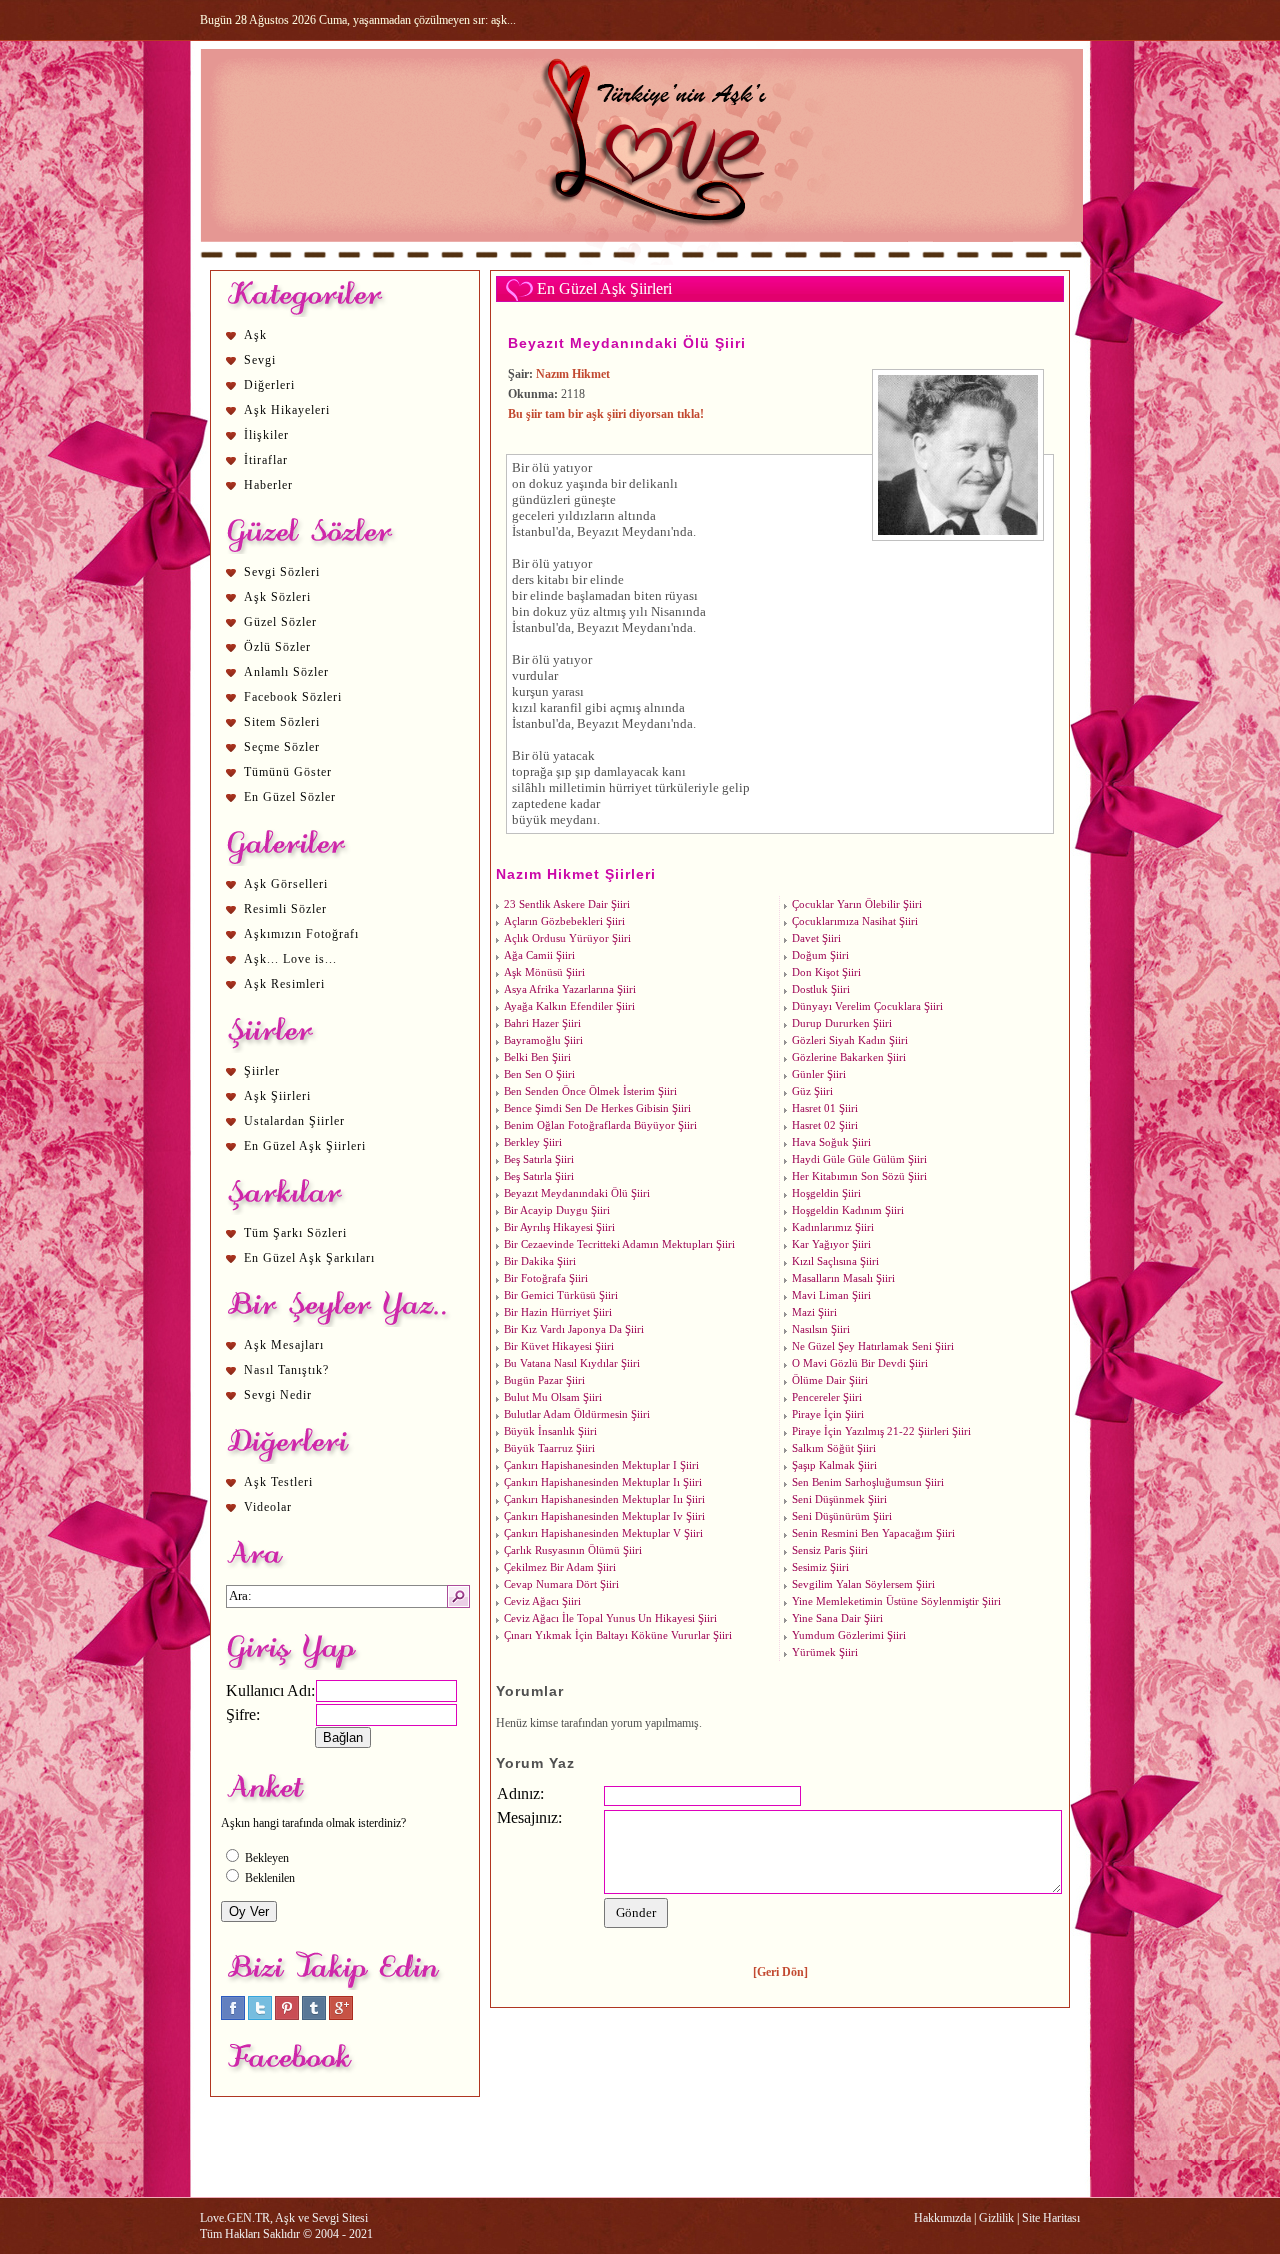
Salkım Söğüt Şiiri (834, 1448)
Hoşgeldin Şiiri (826, 1193)
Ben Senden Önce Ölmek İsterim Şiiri (590, 1091)
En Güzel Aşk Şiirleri (305, 1146)
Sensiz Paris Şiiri (830, 1550)
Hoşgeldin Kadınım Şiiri (848, 1210)
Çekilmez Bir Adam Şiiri (560, 1567)
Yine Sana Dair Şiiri (837, 1618)
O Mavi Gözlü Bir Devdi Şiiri (860, 1363)
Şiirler (262, 1071)
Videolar (268, 1507)
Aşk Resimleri (284, 984)
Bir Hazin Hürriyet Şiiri (558, 1312)
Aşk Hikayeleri (287, 410)
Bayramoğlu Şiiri (543, 1040)
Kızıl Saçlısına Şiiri (835, 1261)
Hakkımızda (942, 2218)
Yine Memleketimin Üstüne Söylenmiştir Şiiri (896, 1601)
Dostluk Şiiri (821, 989)
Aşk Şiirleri (277, 1096)
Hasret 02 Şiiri (825, 1125)
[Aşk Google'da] (341, 2016)
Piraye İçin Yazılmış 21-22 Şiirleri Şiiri (881, 1431)
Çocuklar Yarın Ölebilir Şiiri (857, 904)
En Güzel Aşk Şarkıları (309, 1258)
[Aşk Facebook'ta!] (233, 2016)
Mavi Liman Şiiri (831, 1295)
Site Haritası (1051, 2218)
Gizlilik (996, 2218)
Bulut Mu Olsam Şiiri (553, 1397)
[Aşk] (641, 261)
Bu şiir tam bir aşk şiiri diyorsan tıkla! (606, 414)
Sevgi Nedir (278, 1395)
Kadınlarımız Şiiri (833, 1227)
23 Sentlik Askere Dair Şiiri (567, 904)
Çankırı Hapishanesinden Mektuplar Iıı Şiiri (604, 1499)
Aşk (255, 335)
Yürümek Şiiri (825, 1652)
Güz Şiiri (812, 1091)
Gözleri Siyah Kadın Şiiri (850, 1040)
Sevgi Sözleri (282, 572)
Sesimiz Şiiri (820, 1567)
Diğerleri (269, 385)
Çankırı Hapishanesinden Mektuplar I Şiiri (601, 1465)
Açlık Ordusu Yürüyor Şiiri (567, 938)
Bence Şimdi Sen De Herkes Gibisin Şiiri (597, 1108)
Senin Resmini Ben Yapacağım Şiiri (873, 1533)
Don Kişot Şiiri (826, 972)
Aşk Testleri (278, 1482)
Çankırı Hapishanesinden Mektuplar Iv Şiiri (604, 1516)
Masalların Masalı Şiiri (843, 1278)
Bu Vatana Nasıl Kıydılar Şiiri (572, 1363)
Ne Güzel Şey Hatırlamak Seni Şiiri (873, 1346)
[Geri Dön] (780, 1972)
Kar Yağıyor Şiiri (831, 1244)
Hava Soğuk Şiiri (831, 1142)
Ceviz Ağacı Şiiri (542, 1601)
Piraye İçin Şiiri (828, 1414)
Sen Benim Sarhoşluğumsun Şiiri (868, 1482)
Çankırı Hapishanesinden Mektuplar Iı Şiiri (603, 1482)
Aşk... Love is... (290, 959)
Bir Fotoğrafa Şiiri (546, 1278)
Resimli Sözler (285, 909)
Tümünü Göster (288, 772)
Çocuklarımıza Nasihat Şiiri (855, 921)
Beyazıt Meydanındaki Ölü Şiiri (627, 343)
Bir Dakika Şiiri (540, 1261)
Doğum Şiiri (820, 955)
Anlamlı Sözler (286, 672)
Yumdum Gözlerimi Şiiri (849, 1635)
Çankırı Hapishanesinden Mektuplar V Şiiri (603, 1533)
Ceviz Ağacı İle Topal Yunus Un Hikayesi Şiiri (610, 1618)
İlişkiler (266, 435)
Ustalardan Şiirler (294, 1121)
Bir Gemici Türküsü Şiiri (561, 1295)
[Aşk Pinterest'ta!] (287, 2016)
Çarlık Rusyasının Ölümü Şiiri (573, 1550)
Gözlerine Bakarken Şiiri (849, 1057)
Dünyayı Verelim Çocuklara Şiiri (867, 1006)
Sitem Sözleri (282, 722)
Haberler (268, 485)
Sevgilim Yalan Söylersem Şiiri (863, 1584)
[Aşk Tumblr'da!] (314, 2016)
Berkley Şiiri (533, 1142)
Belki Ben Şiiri (537, 1057)
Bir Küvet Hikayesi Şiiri (559, 1346)
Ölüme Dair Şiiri (830, 1380)
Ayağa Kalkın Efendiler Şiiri (569, 1006)
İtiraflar (266, 460)
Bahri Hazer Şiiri (542, 1023)
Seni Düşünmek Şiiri (839, 1499)
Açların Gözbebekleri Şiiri (564, 921)
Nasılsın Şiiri (821, 1329)
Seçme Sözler (282, 747)
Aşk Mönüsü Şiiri (544, 972)
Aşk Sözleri (277, 597)
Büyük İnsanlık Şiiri (550, 1431)
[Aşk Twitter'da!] (260, 2016)
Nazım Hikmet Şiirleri (576, 874)
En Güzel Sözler (290, 797)
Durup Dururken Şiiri (842, 1023)
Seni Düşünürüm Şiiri (842, 1516)
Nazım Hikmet (573, 374)
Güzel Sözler (280, 622)
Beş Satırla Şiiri (539, 1159)
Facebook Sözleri (293, 697)
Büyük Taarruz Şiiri (549, 1448)
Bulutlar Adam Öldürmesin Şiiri (577, 1414)
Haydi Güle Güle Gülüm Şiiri (859, 1159)
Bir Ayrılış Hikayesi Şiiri (559, 1227)
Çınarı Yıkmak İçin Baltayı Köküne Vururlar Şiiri (618, 1635)
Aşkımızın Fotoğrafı (301, 934)
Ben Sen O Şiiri (539, 1074)
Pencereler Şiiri (827, 1397)
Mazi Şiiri (814, 1312)
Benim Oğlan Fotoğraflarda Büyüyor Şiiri (600, 1125)
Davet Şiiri (816, 938)
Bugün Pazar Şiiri (544, 1380)
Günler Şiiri (819, 1074)
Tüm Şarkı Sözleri (295, 1233)
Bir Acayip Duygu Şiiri (557, 1210)
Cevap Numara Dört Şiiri (561, 1584)
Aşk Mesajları (284, 1345)
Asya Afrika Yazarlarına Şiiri (570, 989)
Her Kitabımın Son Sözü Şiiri (859, 1176)
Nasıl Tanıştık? (286, 1370)
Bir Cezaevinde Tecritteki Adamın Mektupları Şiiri (619, 1244)
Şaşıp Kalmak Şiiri (834, 1465)
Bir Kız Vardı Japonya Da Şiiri (574, 1329)
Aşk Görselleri (286, 884)
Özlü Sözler (277, 647)
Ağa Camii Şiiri (539, 955)
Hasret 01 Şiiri (825, 1108)
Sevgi (260, 360)
